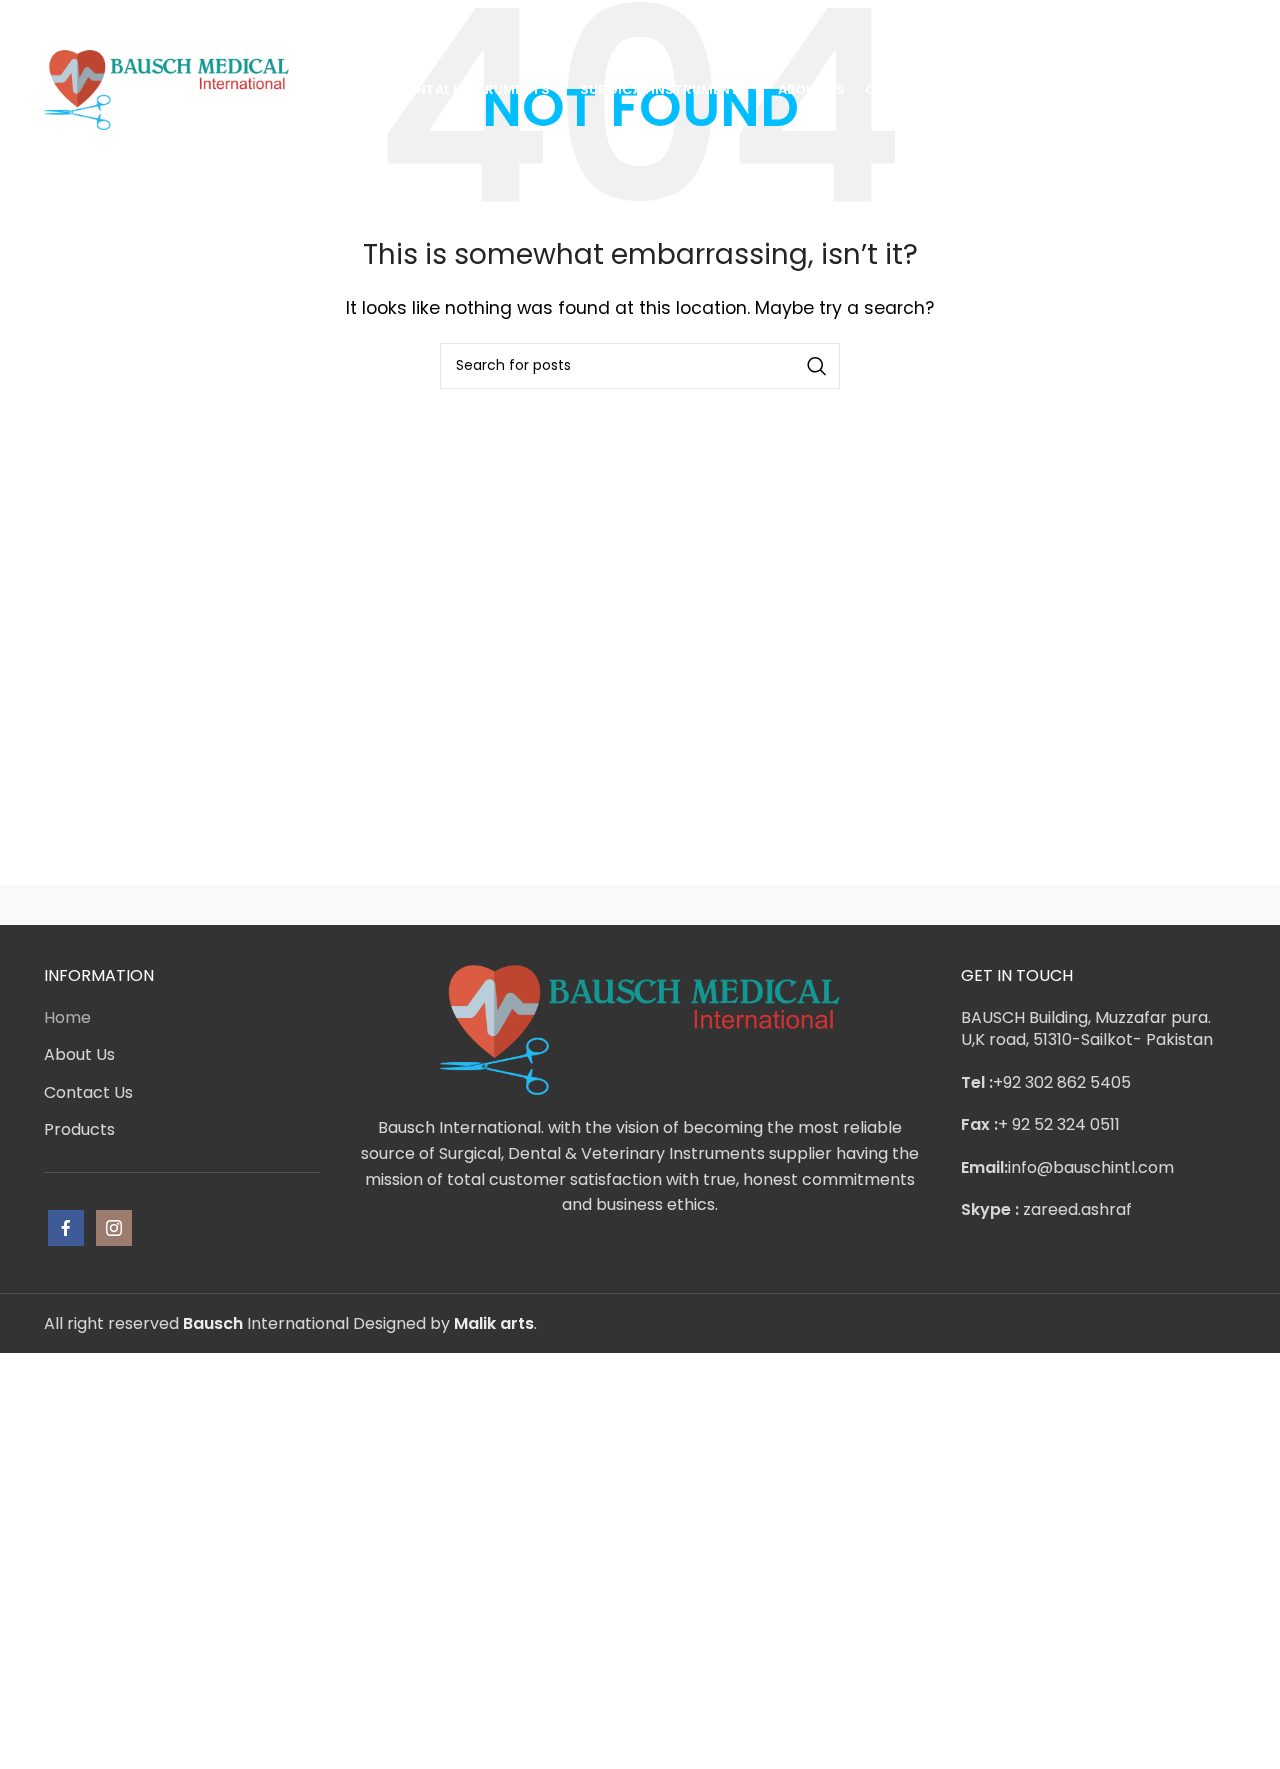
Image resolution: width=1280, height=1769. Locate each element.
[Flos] (1151, 905)
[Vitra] (129, 905)
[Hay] (980, 905)
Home (67, 1017)
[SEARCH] (817, 366)
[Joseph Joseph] (810, 905)
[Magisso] (299, 905)
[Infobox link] (99, 21)
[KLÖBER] (640, 905)
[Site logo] (166, 88)
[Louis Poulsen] (470, 905)
